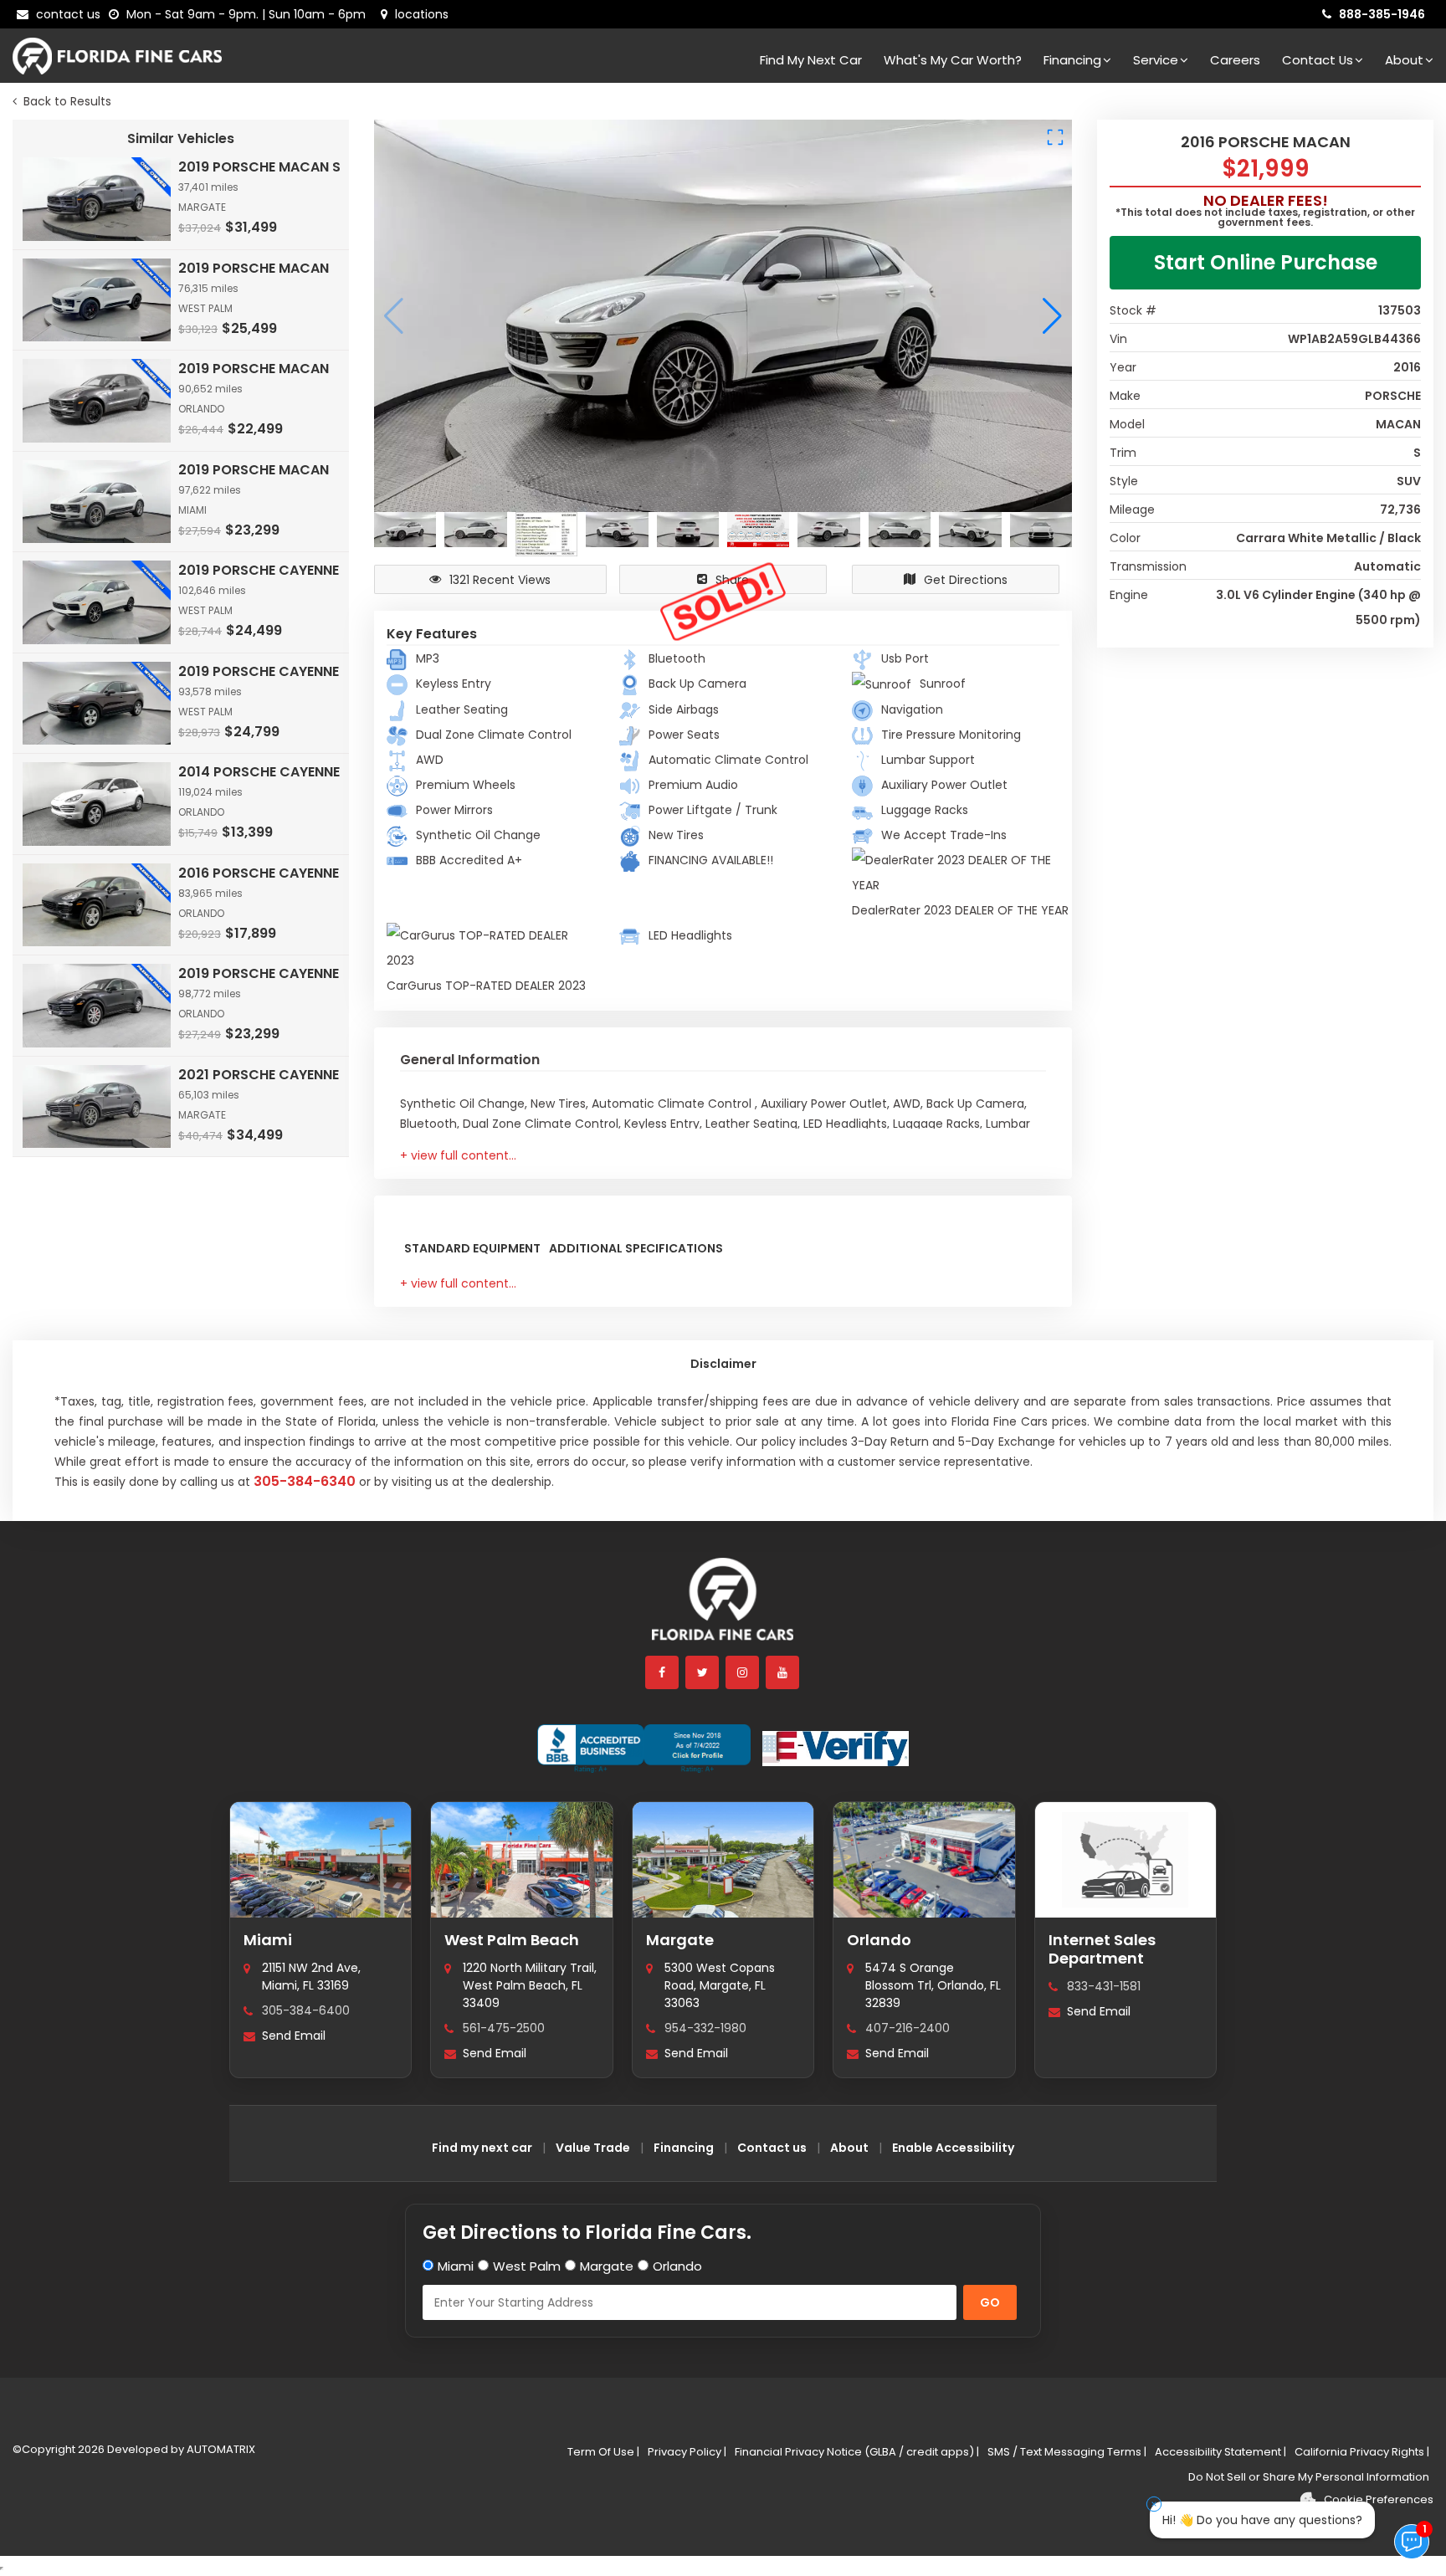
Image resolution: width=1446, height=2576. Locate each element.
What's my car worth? (953, 60)
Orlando (879, 1940)
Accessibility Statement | (1220, 2452)
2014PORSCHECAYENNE (259, 772)
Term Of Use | (603, 2452)
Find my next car (811, 60)
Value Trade (593, 2148)
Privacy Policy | (687, 2452)
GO (990, 2302)
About (1404, 60)
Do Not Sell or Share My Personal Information (1309, 2477)
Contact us (772, 2148)
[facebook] (663, 1672)
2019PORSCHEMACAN (254, 268)
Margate (680, 1940)
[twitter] (703, 1672)
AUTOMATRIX (220, 2449)
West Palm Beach (512, 1940)
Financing (1072, 60)
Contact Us (1318, 60)
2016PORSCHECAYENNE (259, 873)
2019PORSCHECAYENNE (259, 570)
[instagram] (743, 1672)
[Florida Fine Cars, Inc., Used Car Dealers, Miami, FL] (644, 1749)
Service (1156, 60)
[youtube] (783, 1672)
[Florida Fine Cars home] (723, 1607)
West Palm (527, 2266)
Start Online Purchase (1266, 262)
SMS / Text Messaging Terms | (1067, 2452)
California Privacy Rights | (1362, 2452)
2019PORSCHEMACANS (259, 167)
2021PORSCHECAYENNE (259, 1075)
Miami (268, 1940)
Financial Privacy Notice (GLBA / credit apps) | (857, 2452)
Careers (1235, 60)
